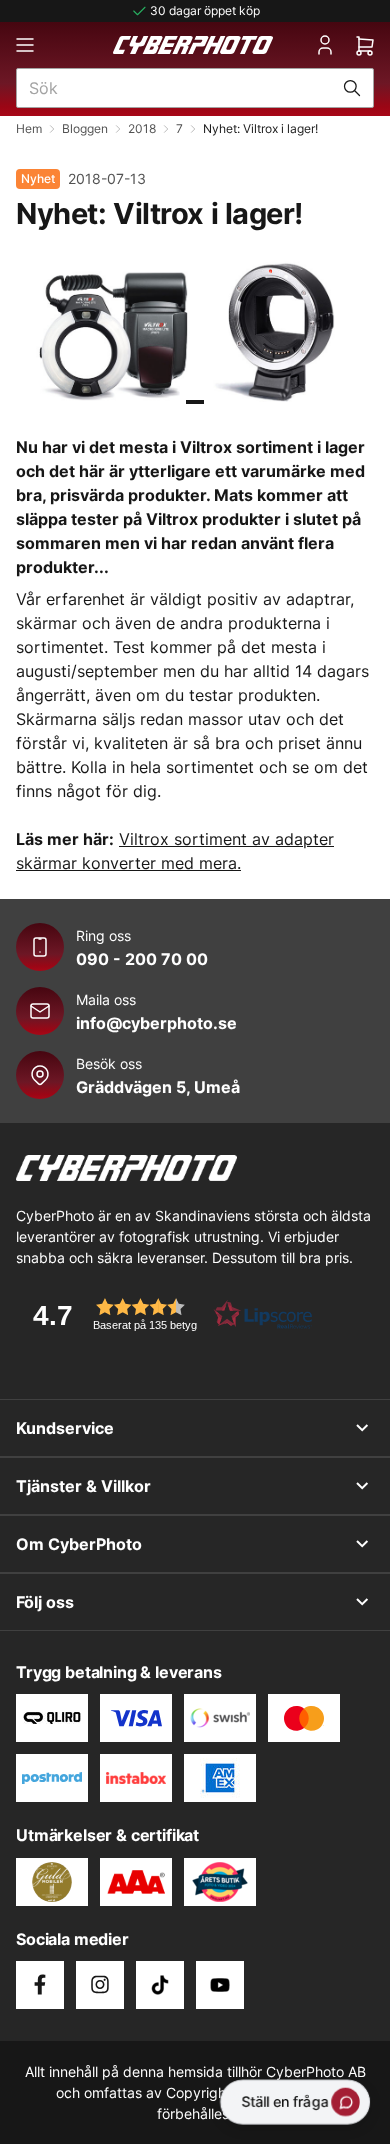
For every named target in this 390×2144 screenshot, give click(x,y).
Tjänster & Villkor (83, 1486)
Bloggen (85, 128)
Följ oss (45, 1602)
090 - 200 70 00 (142, 959)
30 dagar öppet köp (205, 10)
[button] (166, 1314)
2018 (142, 128)
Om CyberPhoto (79, 1544)
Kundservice (65, 1428)
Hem (29, 128)
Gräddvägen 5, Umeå (158, 1087)
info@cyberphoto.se (156, 1023)
